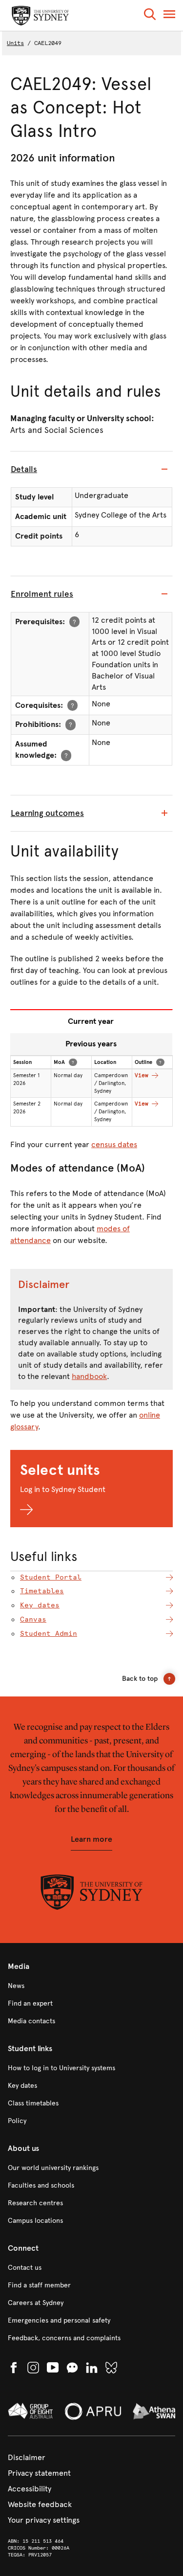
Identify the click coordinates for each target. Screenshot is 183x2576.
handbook (89, 1376)
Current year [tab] (91, 1021)
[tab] (91, 470)
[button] (150, 16)
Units (15, 43)
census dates (114, 1144)
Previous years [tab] (91, 1044)
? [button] (74, 621)
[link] (91, 1986)
